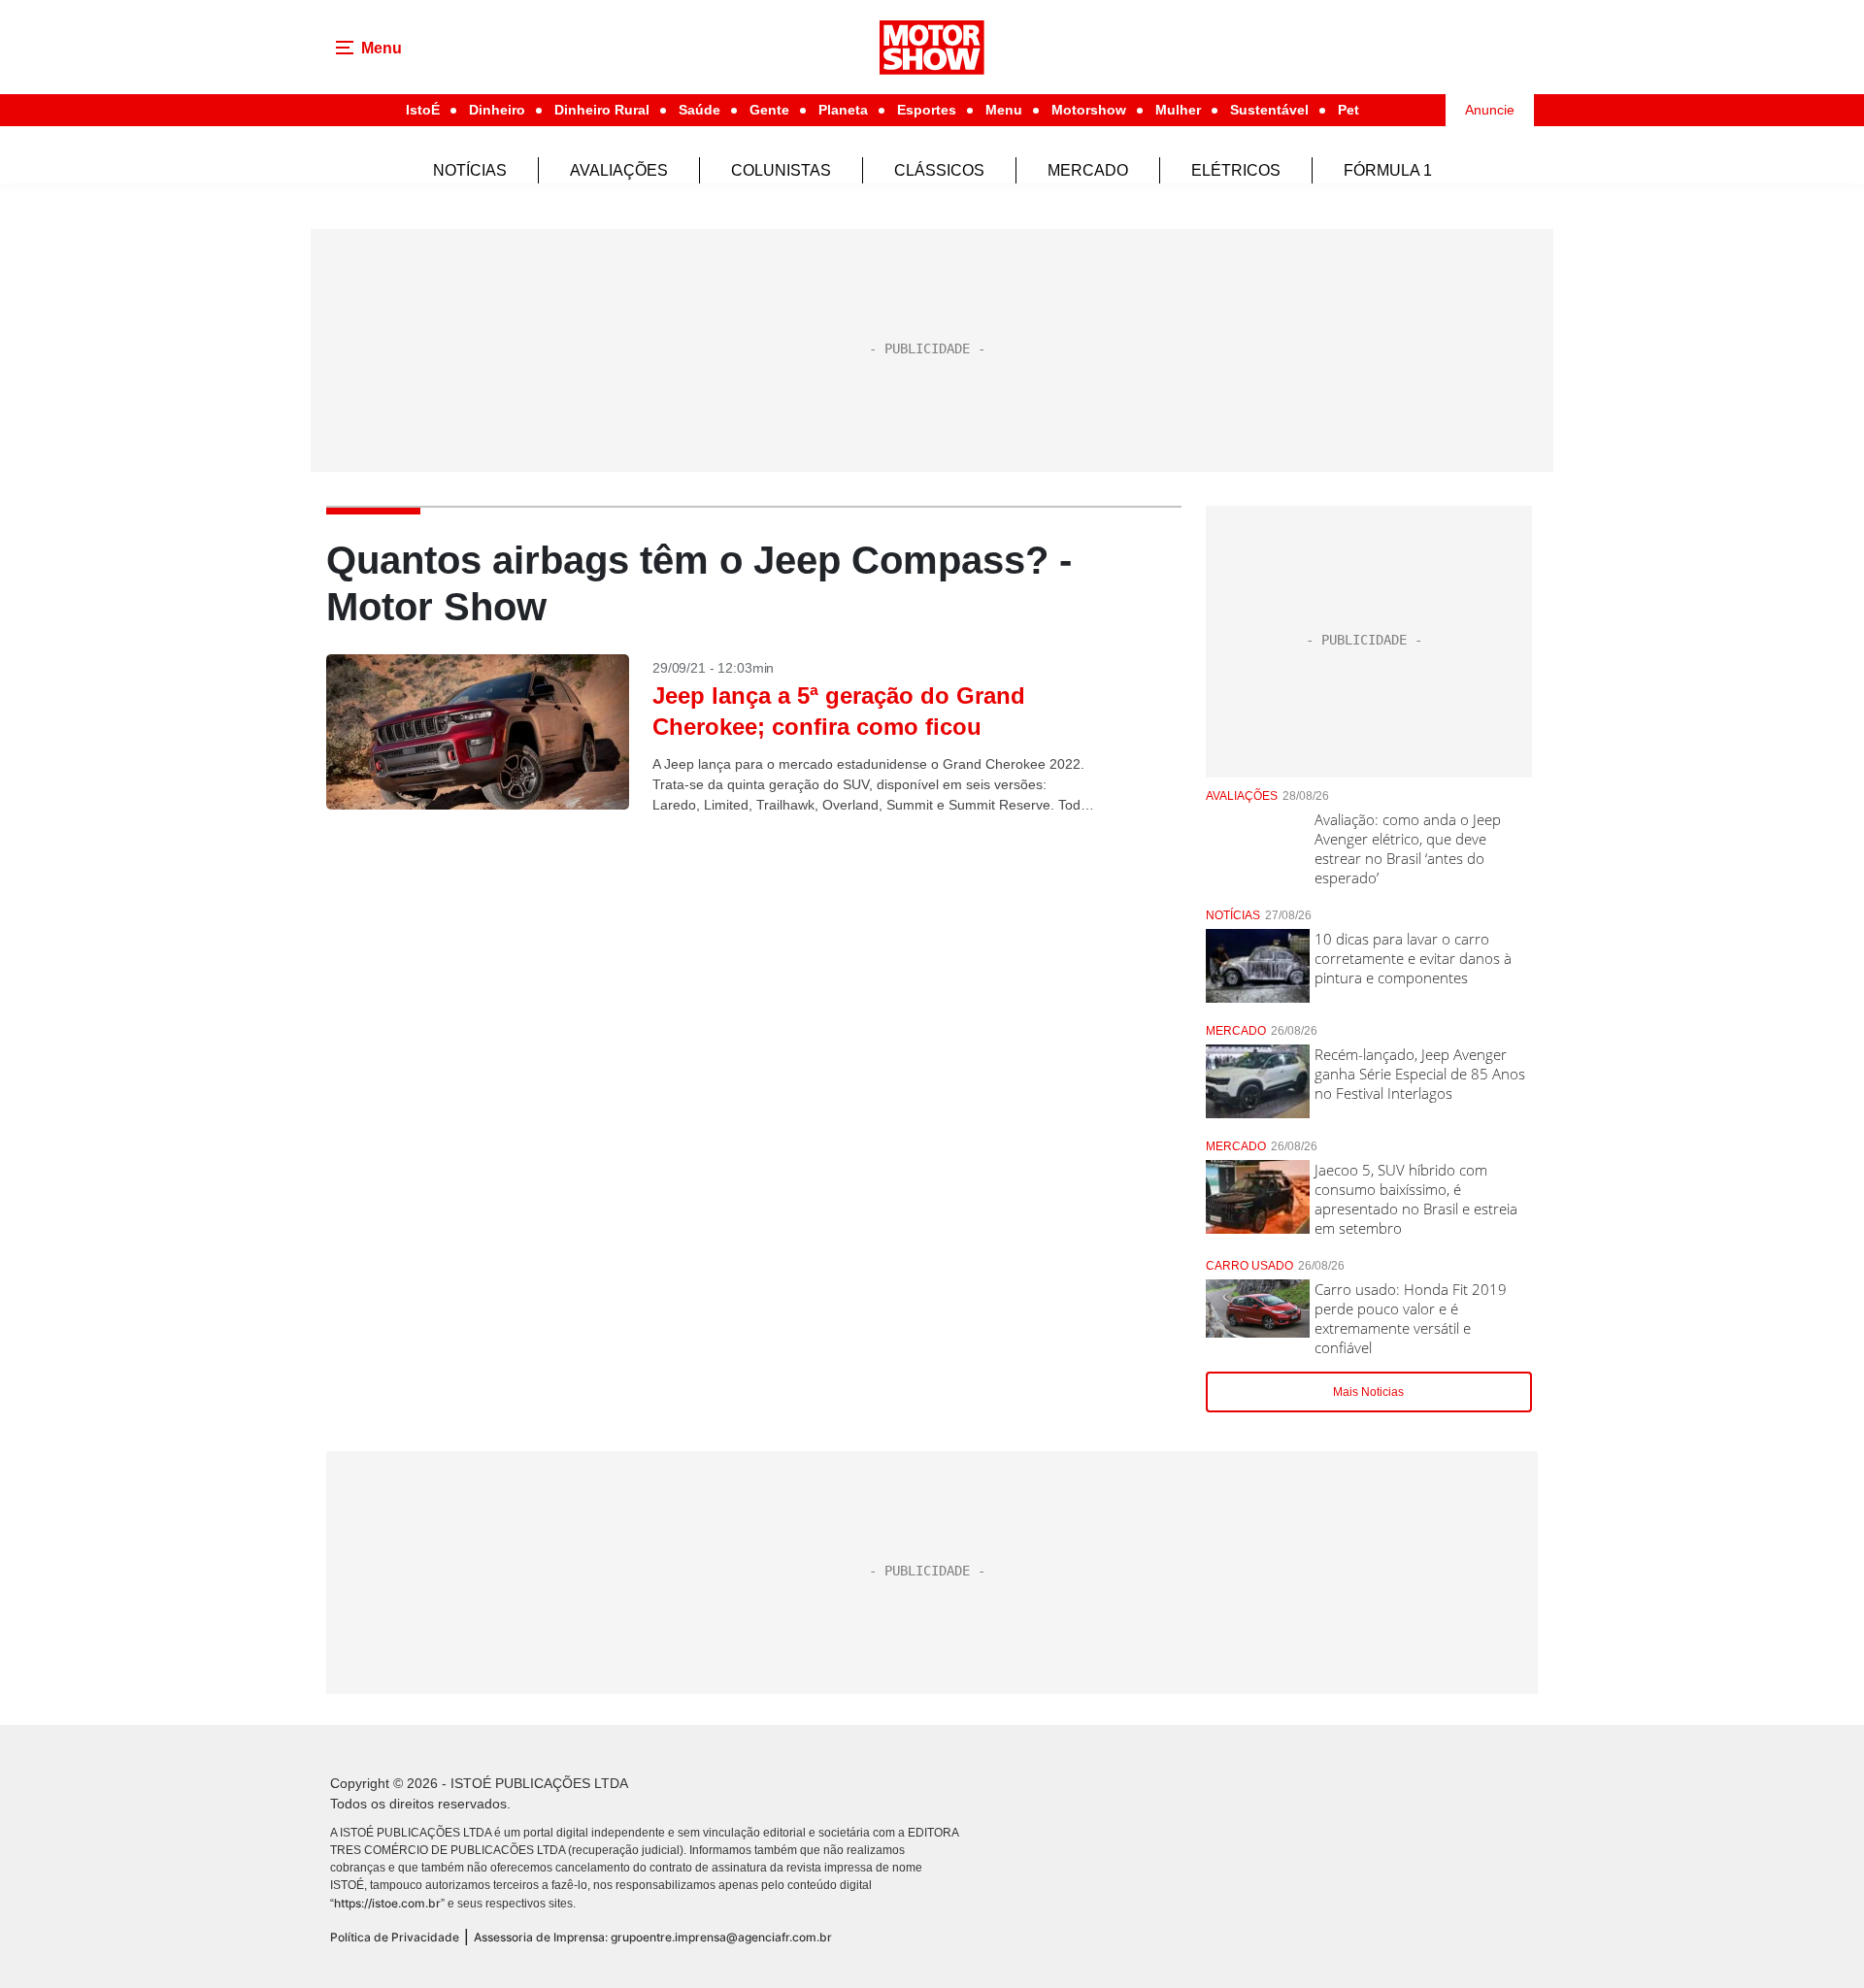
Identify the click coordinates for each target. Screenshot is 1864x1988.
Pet (1348, 110)
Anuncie (1490, 110)
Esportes (927, 110)
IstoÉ (423, 110)
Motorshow (1089, 110)
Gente (769, 110)
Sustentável (1269, 110)
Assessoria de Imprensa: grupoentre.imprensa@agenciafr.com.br (653, 1937)
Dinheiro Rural (602, 110)
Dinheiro (497, 110)
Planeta (843, 110)
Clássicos (939, 170)
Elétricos (1236, 170)
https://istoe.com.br (387, 1903)
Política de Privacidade (395, 1937)
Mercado (1088, 170)
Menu (1004, 110)
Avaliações (619, 170)
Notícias (470, 170)
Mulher (1178, 110)
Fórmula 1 (1388, 170)
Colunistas (781, 170)
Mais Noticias (1368, 1392)
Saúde (699, 110)
